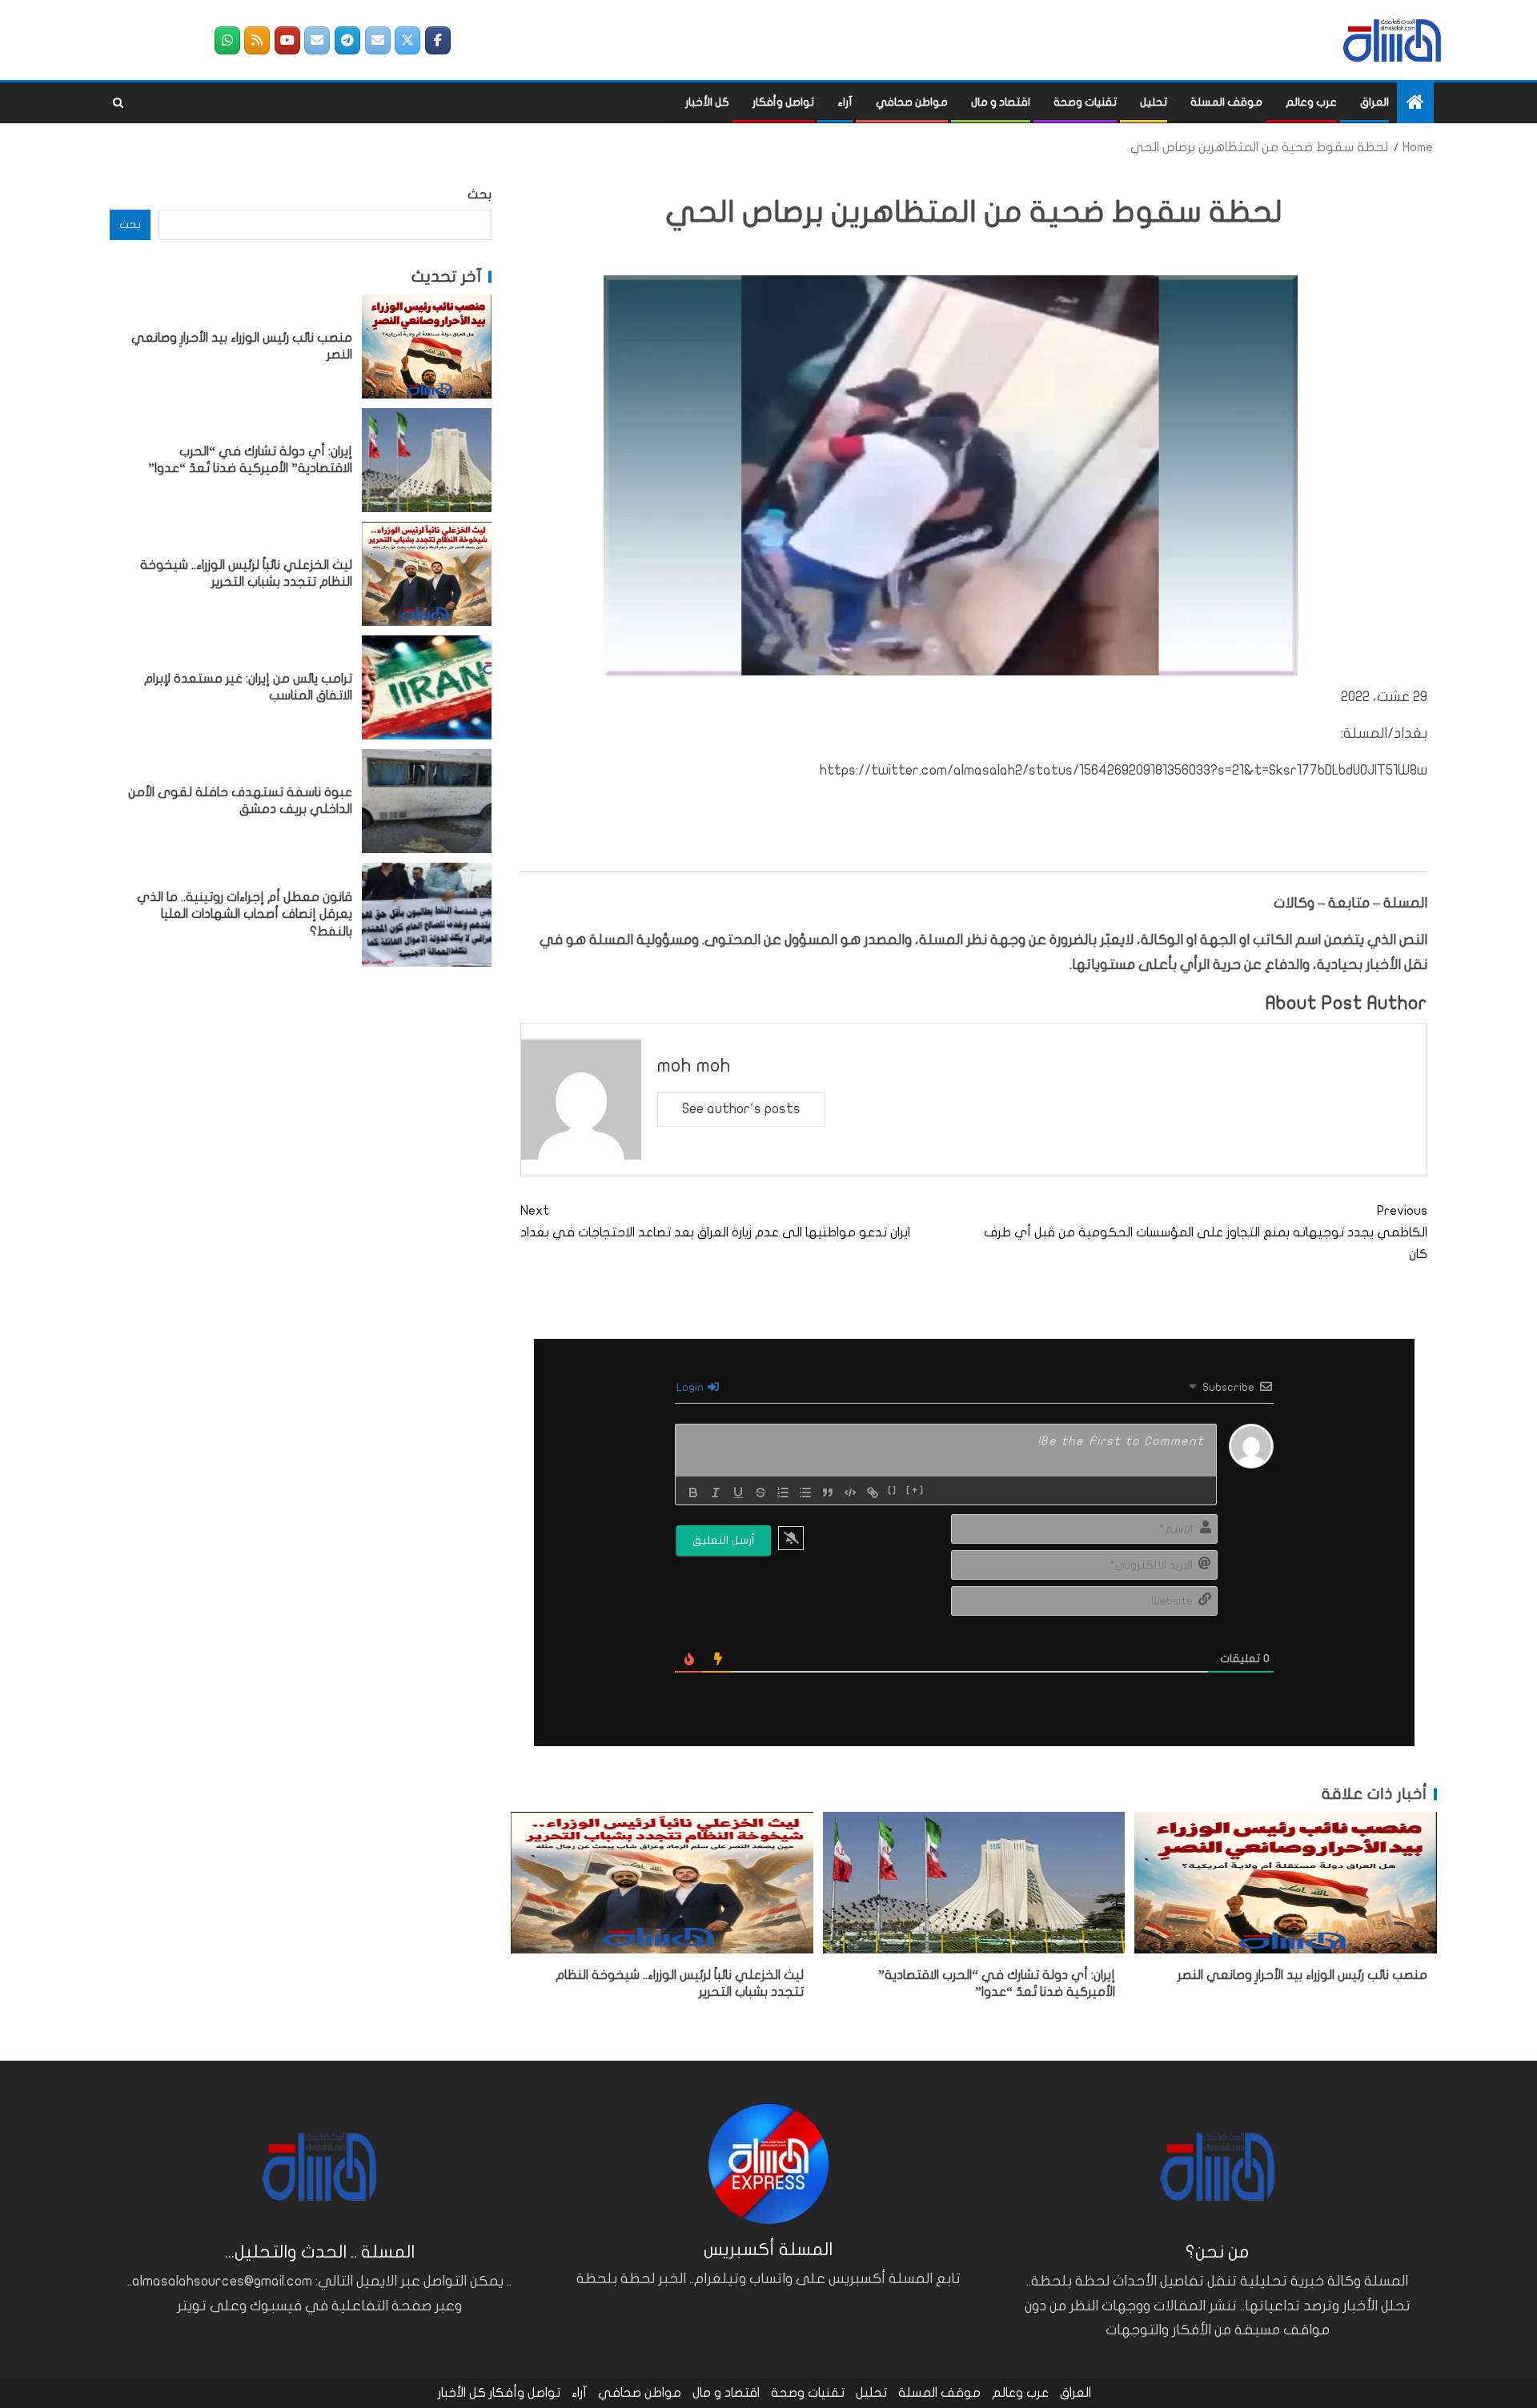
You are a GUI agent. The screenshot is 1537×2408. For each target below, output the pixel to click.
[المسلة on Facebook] (438, 40)
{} (893, 1491)
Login (691, 1387)
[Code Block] (850, 1492)
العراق (1374, 102)
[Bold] (693, 1492)
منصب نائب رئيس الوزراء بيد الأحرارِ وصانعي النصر (1302, 1975)
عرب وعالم (1311, 102)
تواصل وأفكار (783, 102)
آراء (845, 102)
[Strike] (760, 1492)
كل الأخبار (707, 102)
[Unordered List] (805, 1492)
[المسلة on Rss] (257, 40)
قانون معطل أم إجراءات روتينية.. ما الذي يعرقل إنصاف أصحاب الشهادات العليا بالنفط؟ (245, 914)
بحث (480, 194)
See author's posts (741, 1109)
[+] (915, 1491)
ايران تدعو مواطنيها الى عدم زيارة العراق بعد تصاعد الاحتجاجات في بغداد (715, 1222)
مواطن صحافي (912, 102)
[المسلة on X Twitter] (407, 40)
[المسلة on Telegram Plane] (347, 40)
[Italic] (716, 1492)
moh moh (694, 1066)
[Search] (118, 103)
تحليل (1154, 102)
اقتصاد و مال (1001, 102)
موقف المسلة (1226, 102)
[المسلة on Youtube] (287, 40)
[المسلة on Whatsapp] (227, 40)
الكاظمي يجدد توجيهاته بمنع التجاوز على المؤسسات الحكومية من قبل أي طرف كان (1206, 1232)
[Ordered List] (783, 1492)
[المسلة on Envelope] (378, 40)
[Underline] (738, 1492)
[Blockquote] (828, 1492)
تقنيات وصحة (1085, 102)
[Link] (873, 1492)
